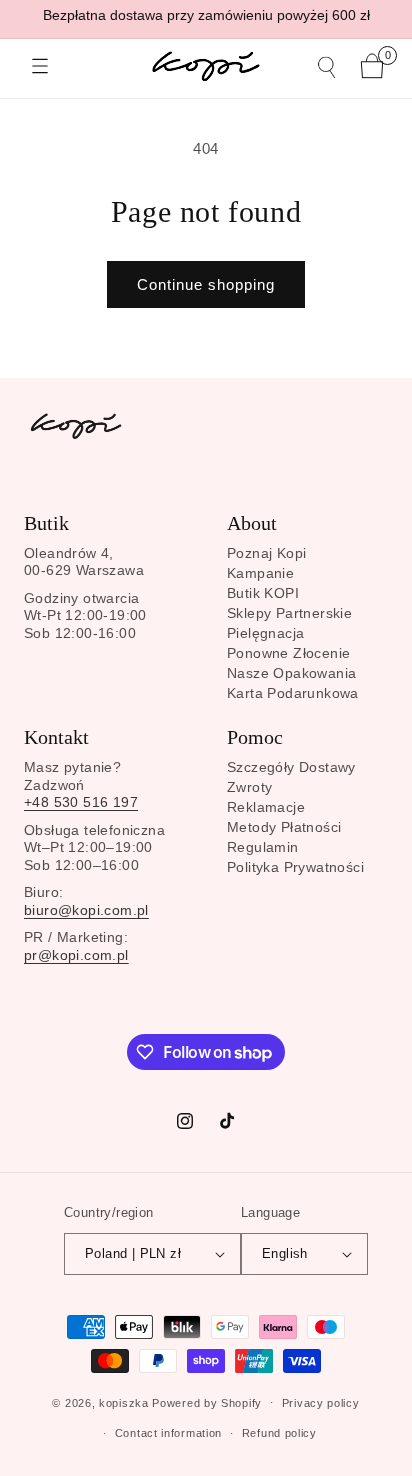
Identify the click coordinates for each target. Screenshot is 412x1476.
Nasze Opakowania (291, 673)
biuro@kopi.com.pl (86, 910)
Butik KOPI (263, 593)
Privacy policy (321, 1403)
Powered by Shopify (207, 1402)
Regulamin (263, 847)
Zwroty (249, 787)
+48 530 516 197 (81, 802)
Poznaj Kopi (266, 553)
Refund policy (279, 1433)
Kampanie (260, 573)
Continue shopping (206, 284)
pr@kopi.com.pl (76, 955)
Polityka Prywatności (295, 867)
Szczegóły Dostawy (291, 767)
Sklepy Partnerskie (289, 613)
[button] (40, 66)
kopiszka (124, 1402)
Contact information (168, 1433)
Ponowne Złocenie (288, 653)
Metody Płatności (284, 827)
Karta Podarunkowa (293, 693)
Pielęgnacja (265, 633)
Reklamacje (266, 807)
